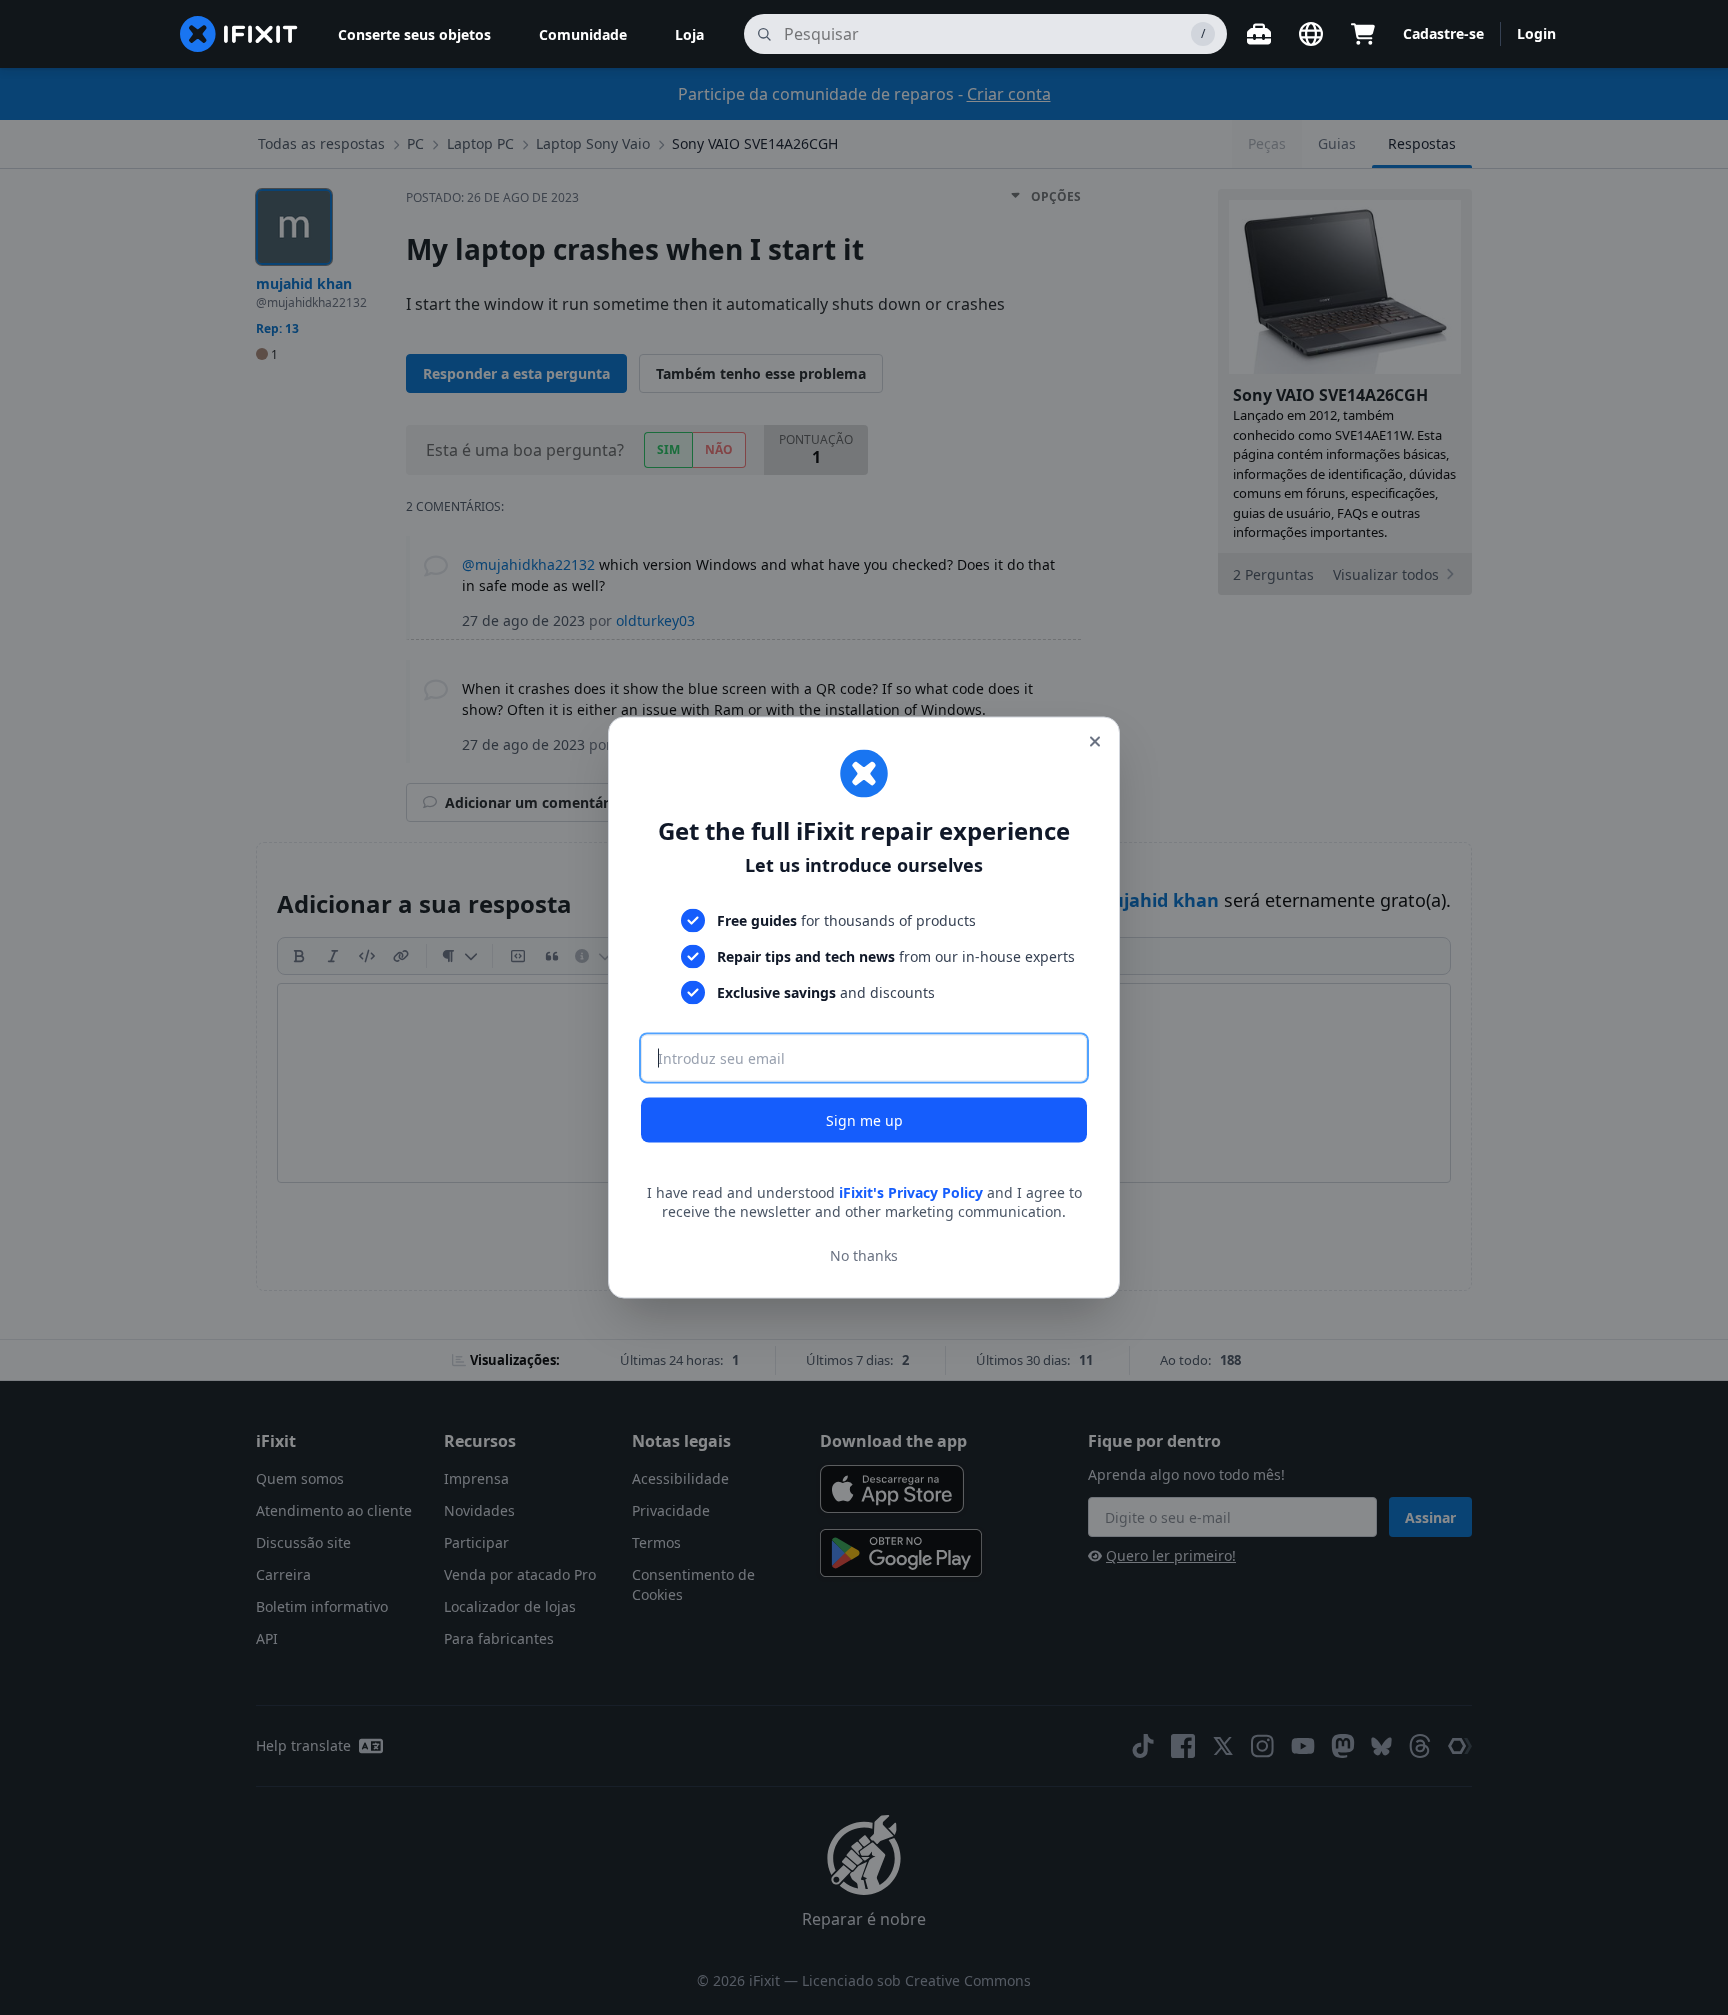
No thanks (864, 1255)
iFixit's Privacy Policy (911, 1191)
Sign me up (864, 1119)
